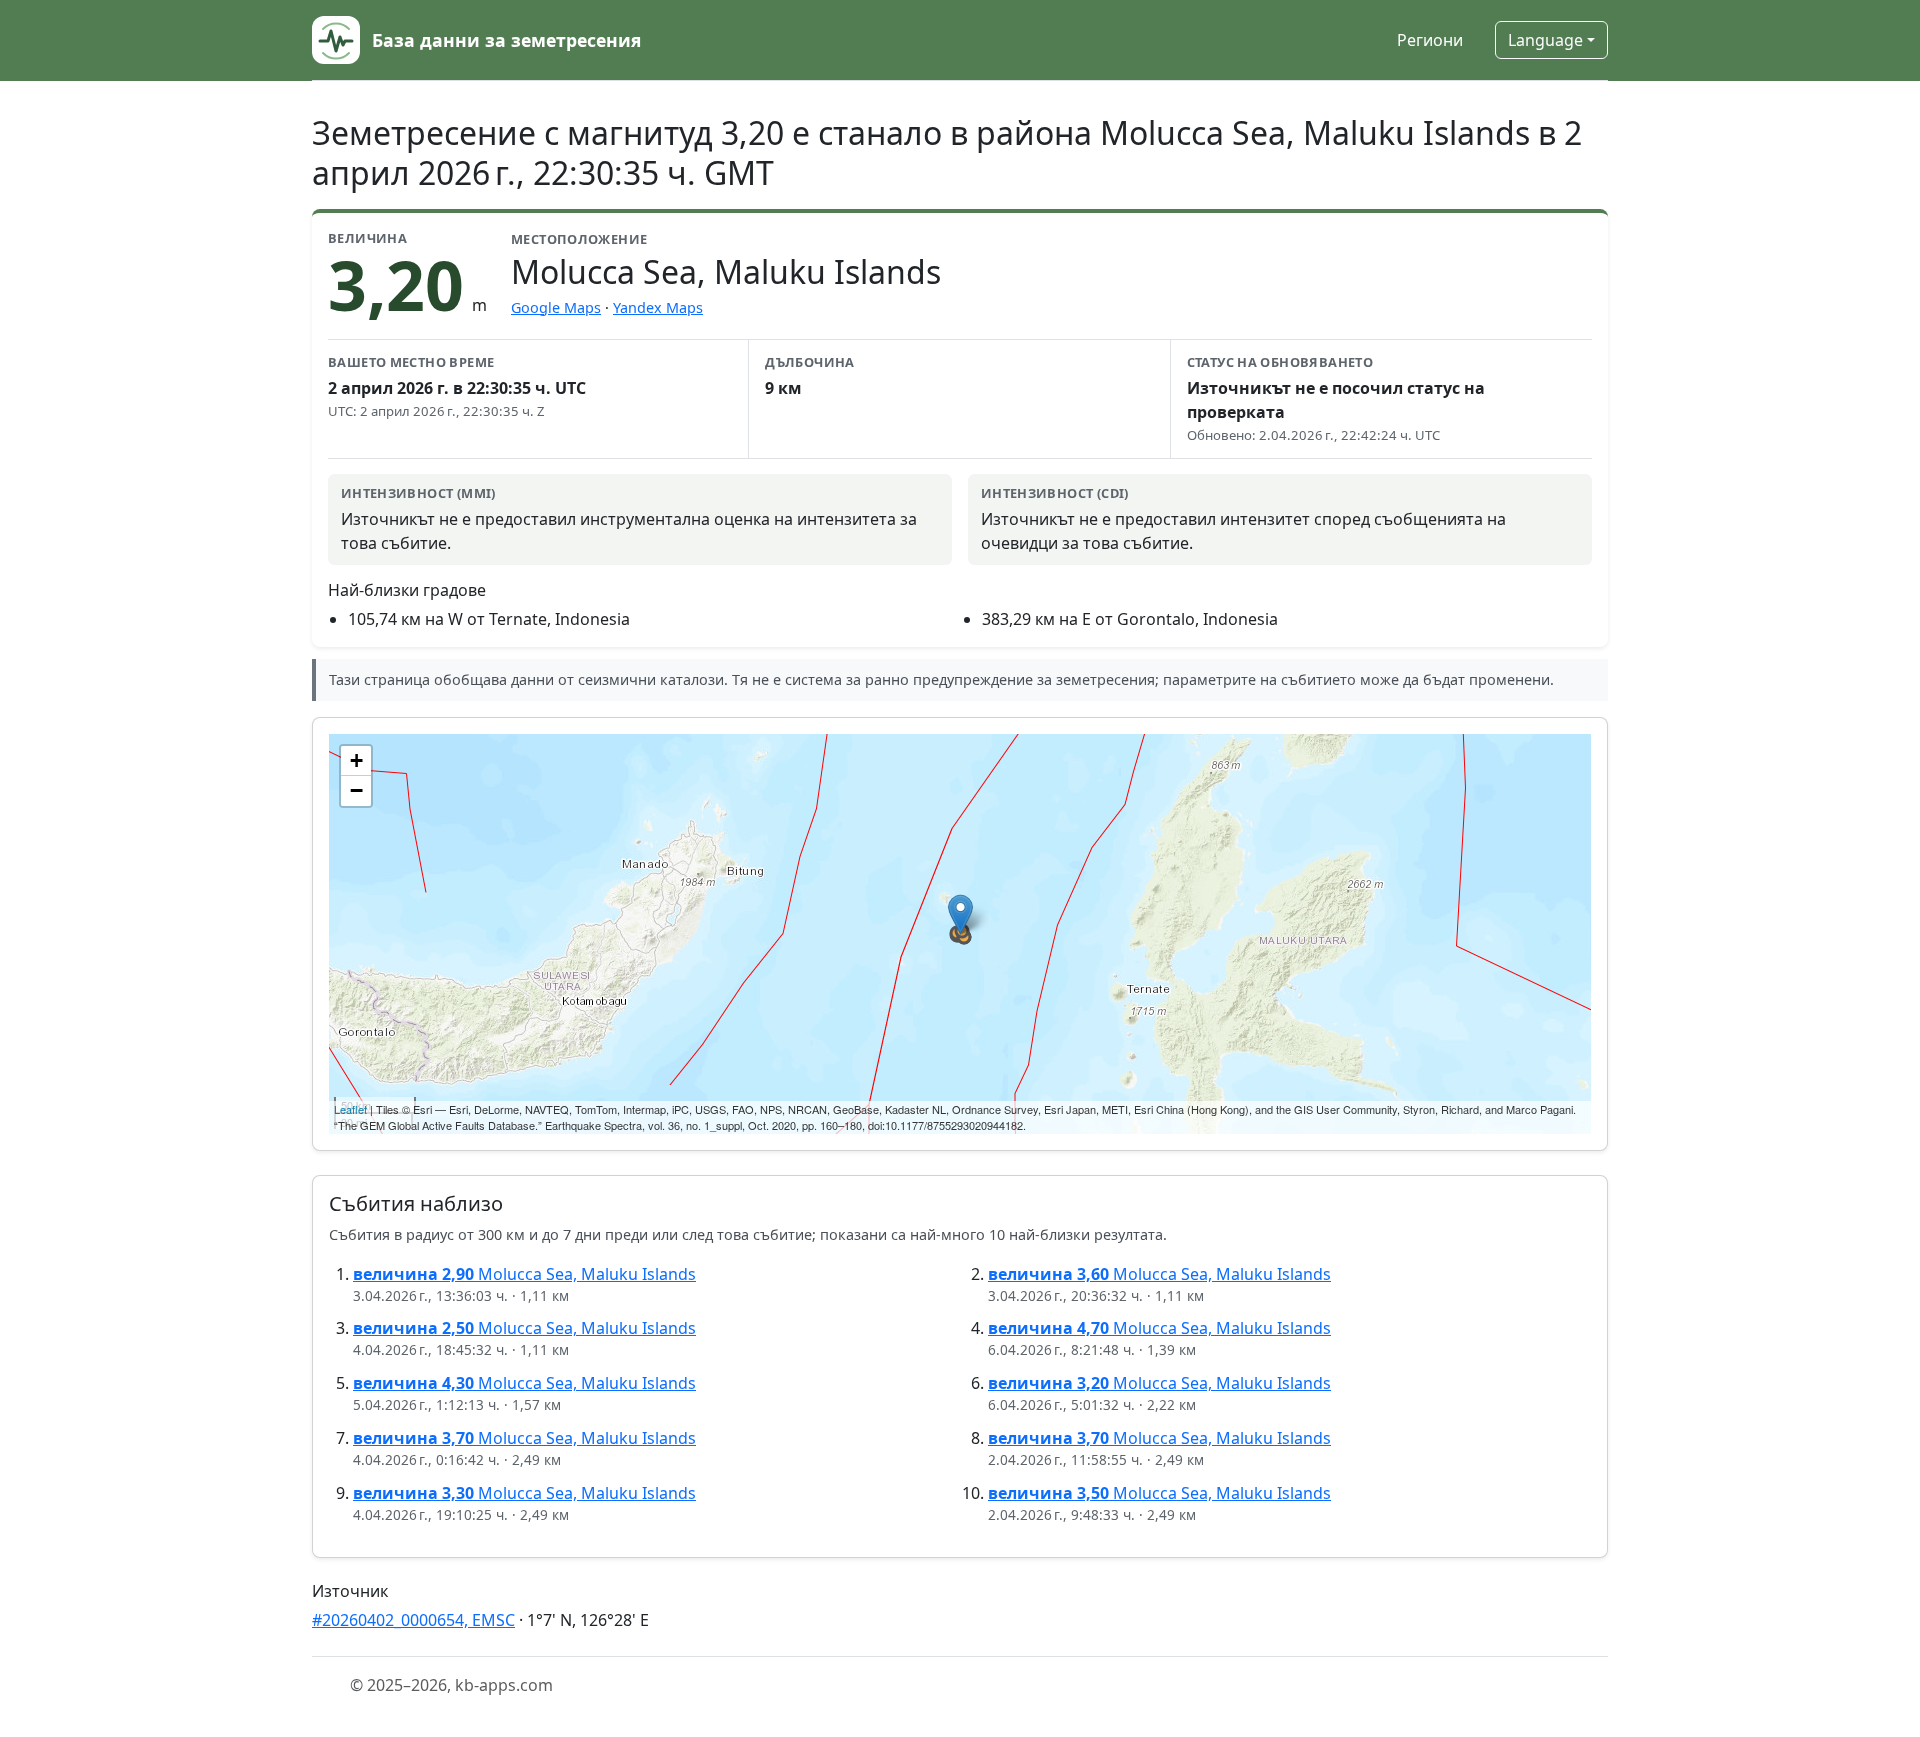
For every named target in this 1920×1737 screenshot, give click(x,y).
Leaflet (350, 1109)
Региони (1430, 40)
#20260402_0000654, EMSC (413, 1620)
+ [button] (356, 760)
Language (1545, 40)
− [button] (356, 790)
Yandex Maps (658, 307)
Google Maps (556, 307)
